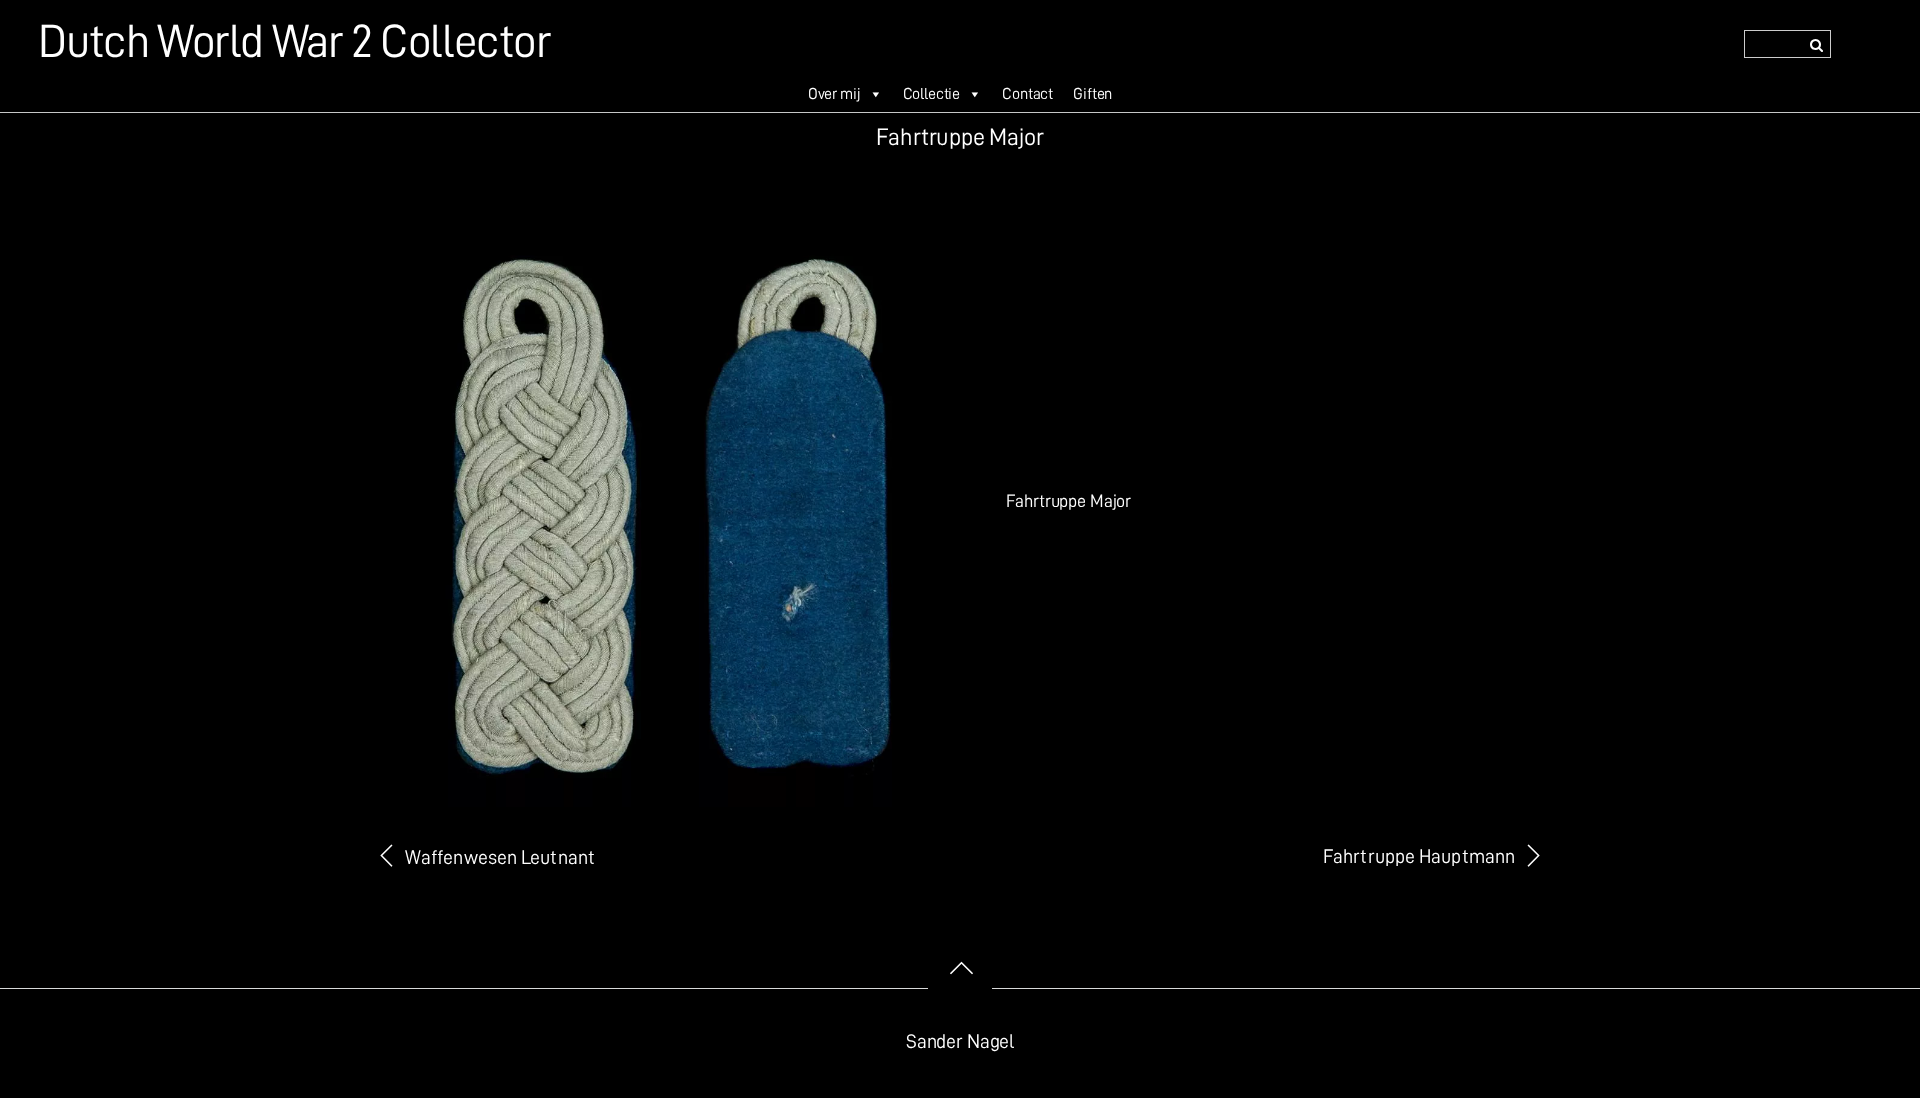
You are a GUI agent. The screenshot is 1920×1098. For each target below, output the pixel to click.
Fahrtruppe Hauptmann (1419, 856)
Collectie (932, 94)
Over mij (834, 94)
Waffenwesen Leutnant (500, 857)
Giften (1092, 94)
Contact (1027, 94)
